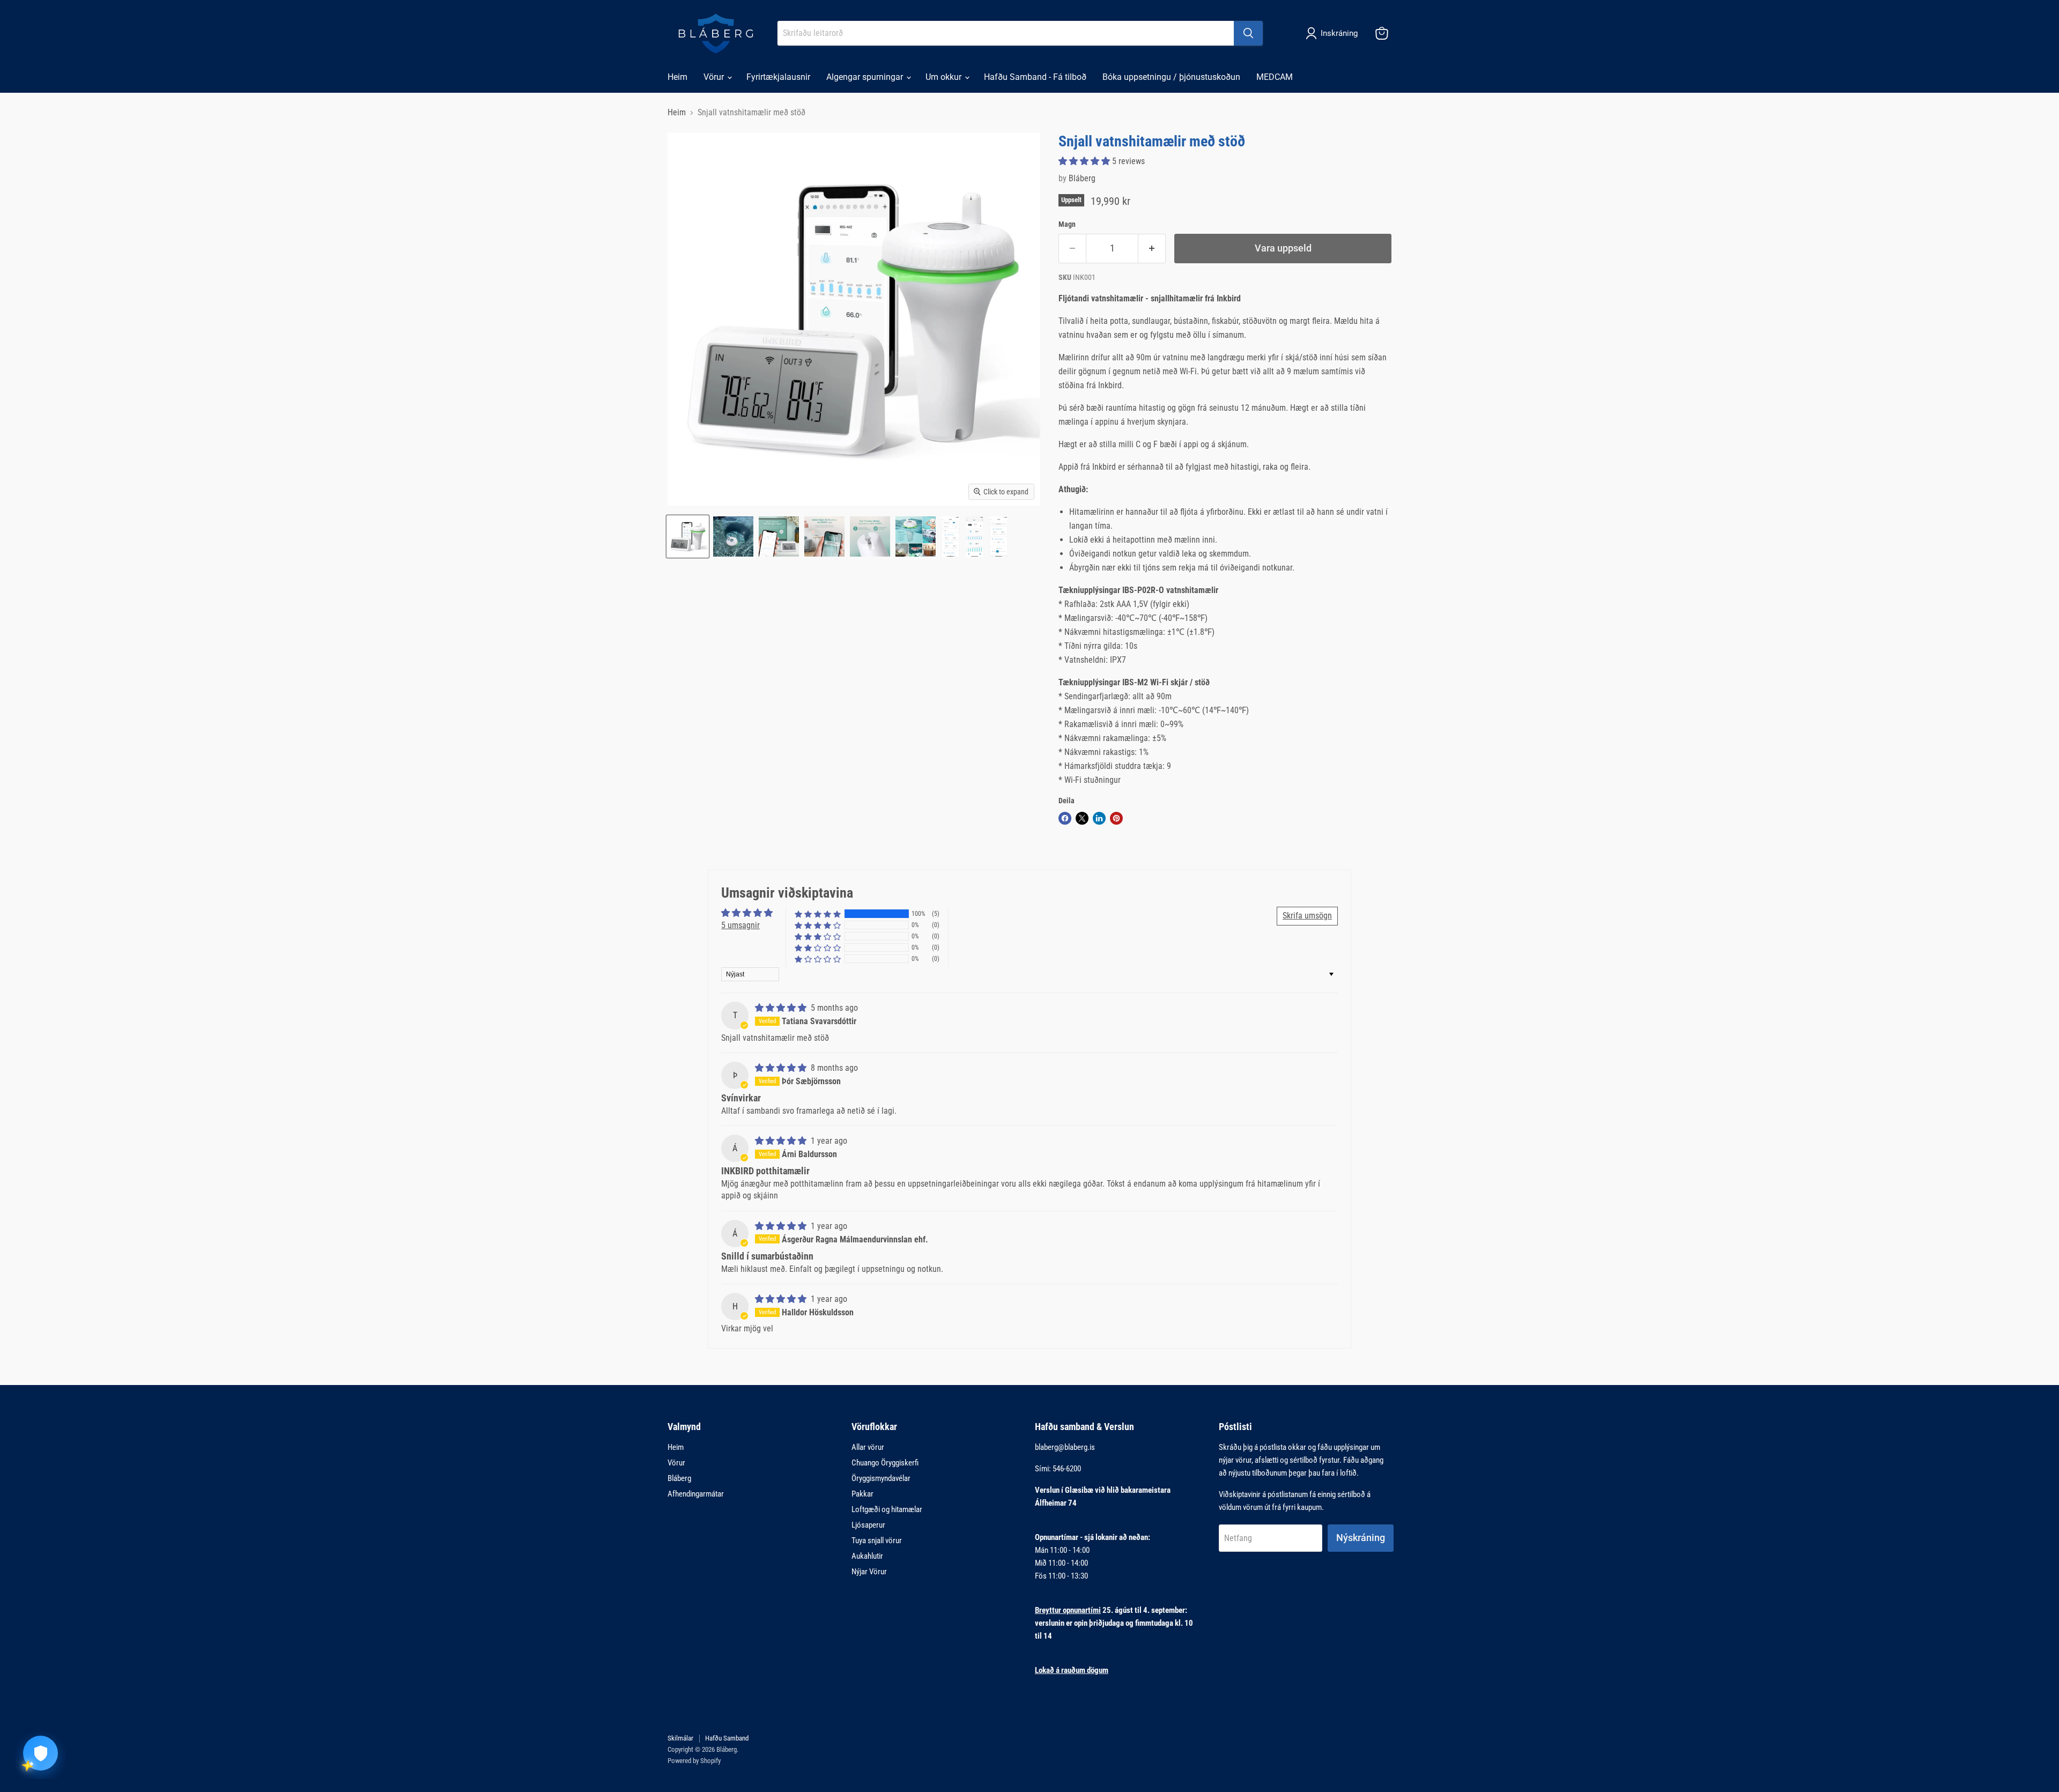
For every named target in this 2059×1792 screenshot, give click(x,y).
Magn (1067, 224)
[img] (782, 1008)
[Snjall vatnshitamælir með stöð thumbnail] (688, 536)
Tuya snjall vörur (877, 1541)
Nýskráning (1361, 1538)
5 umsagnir (740, 925)
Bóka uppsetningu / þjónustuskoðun (1171, 77)
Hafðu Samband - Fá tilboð (1035, 77)
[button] (1085, 161)
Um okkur (945, 77)
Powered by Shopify (694, 1761)
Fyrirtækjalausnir (778, 77)
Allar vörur (868, 1447)
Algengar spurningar (866, 77)
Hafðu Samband (727, 1738)
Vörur (715, 77)
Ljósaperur (868, 1525)
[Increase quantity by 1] (1152, 249)
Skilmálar (680, 1738)
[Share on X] (1082, 818)
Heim (677, 77)
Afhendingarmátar (696, 1494)
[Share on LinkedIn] (1099, 818)
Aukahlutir (867, 1556)
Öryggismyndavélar (881, 1478)
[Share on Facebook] (1065, 818)
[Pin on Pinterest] (1116, 818)
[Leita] (1248, 33)
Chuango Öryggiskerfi (885, 1463)
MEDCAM (1275, 77)
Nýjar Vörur (869, 1572)
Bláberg (1082, 178)
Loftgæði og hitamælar (887, 1509)
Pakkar (862, 1494)
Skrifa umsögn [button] (1307, 916)
